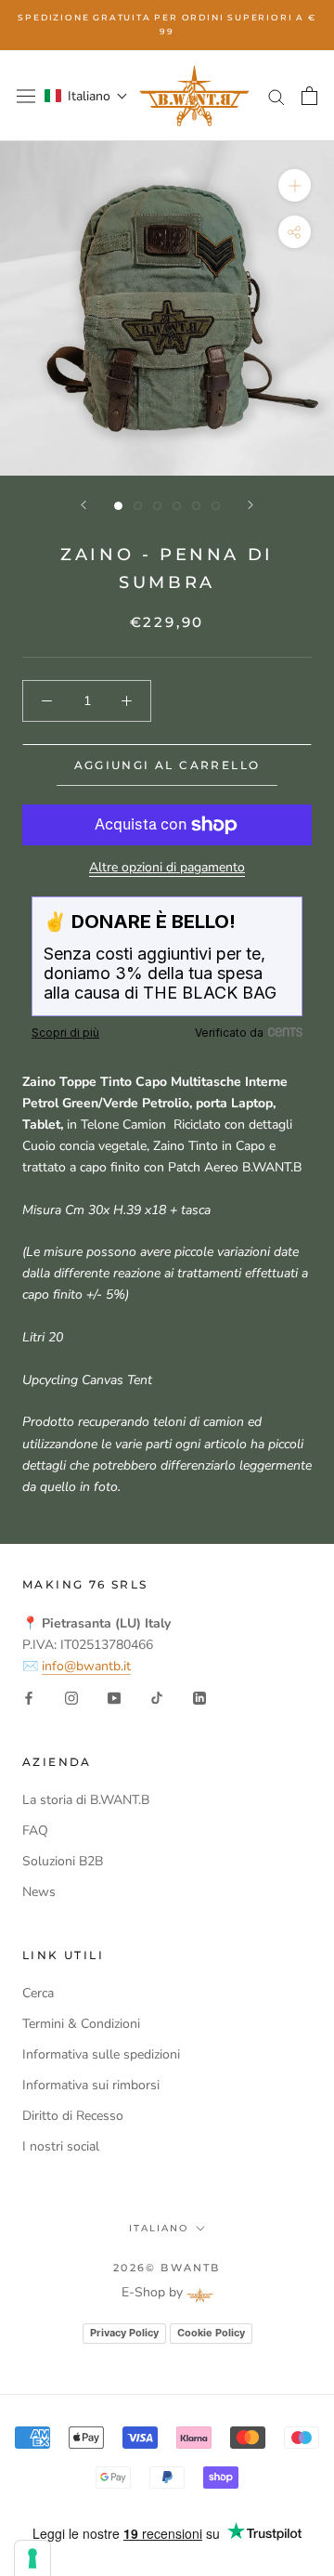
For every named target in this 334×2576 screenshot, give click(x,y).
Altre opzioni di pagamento (167, 867)
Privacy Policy (124, 2333)
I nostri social (61, 2146)
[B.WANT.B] (194, 96)
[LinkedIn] (199, 1698)
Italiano (159, 2228)
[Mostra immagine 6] (216, 506)
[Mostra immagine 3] (157, 506)
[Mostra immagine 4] (177, 506)
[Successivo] (250, 505)
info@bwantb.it (86, 1666)
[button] (86, 96)
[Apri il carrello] (309, 96)
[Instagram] (71, 1698)
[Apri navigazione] (26, 95)
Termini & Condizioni (81, 2024)
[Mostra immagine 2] (138, 506)
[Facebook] (29, 1698)
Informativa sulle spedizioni (101, 2054)
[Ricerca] (276, 96)
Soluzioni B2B (63, 1861)
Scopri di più (65, 1033)
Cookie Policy (211, 2333)
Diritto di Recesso (73, 2116)
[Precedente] (83, 505)
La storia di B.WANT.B (86, 1800)
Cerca (38, 1993)
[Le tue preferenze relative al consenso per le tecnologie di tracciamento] (32, 2558)
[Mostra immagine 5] (196, 506)
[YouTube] (114, 1698)
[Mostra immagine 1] (118, 506)
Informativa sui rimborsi (91, 2085)
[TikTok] (157, 1698)
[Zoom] (295, 185)
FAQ (35, 1831)
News (39, 1892)
